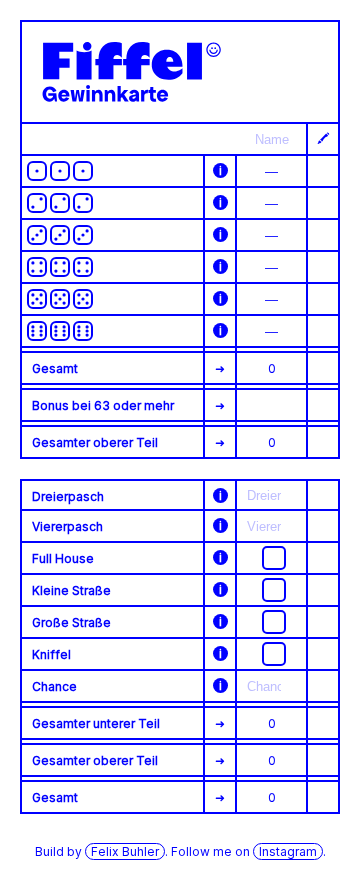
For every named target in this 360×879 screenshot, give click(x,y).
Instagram (288, 851)
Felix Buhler (125, 851)
